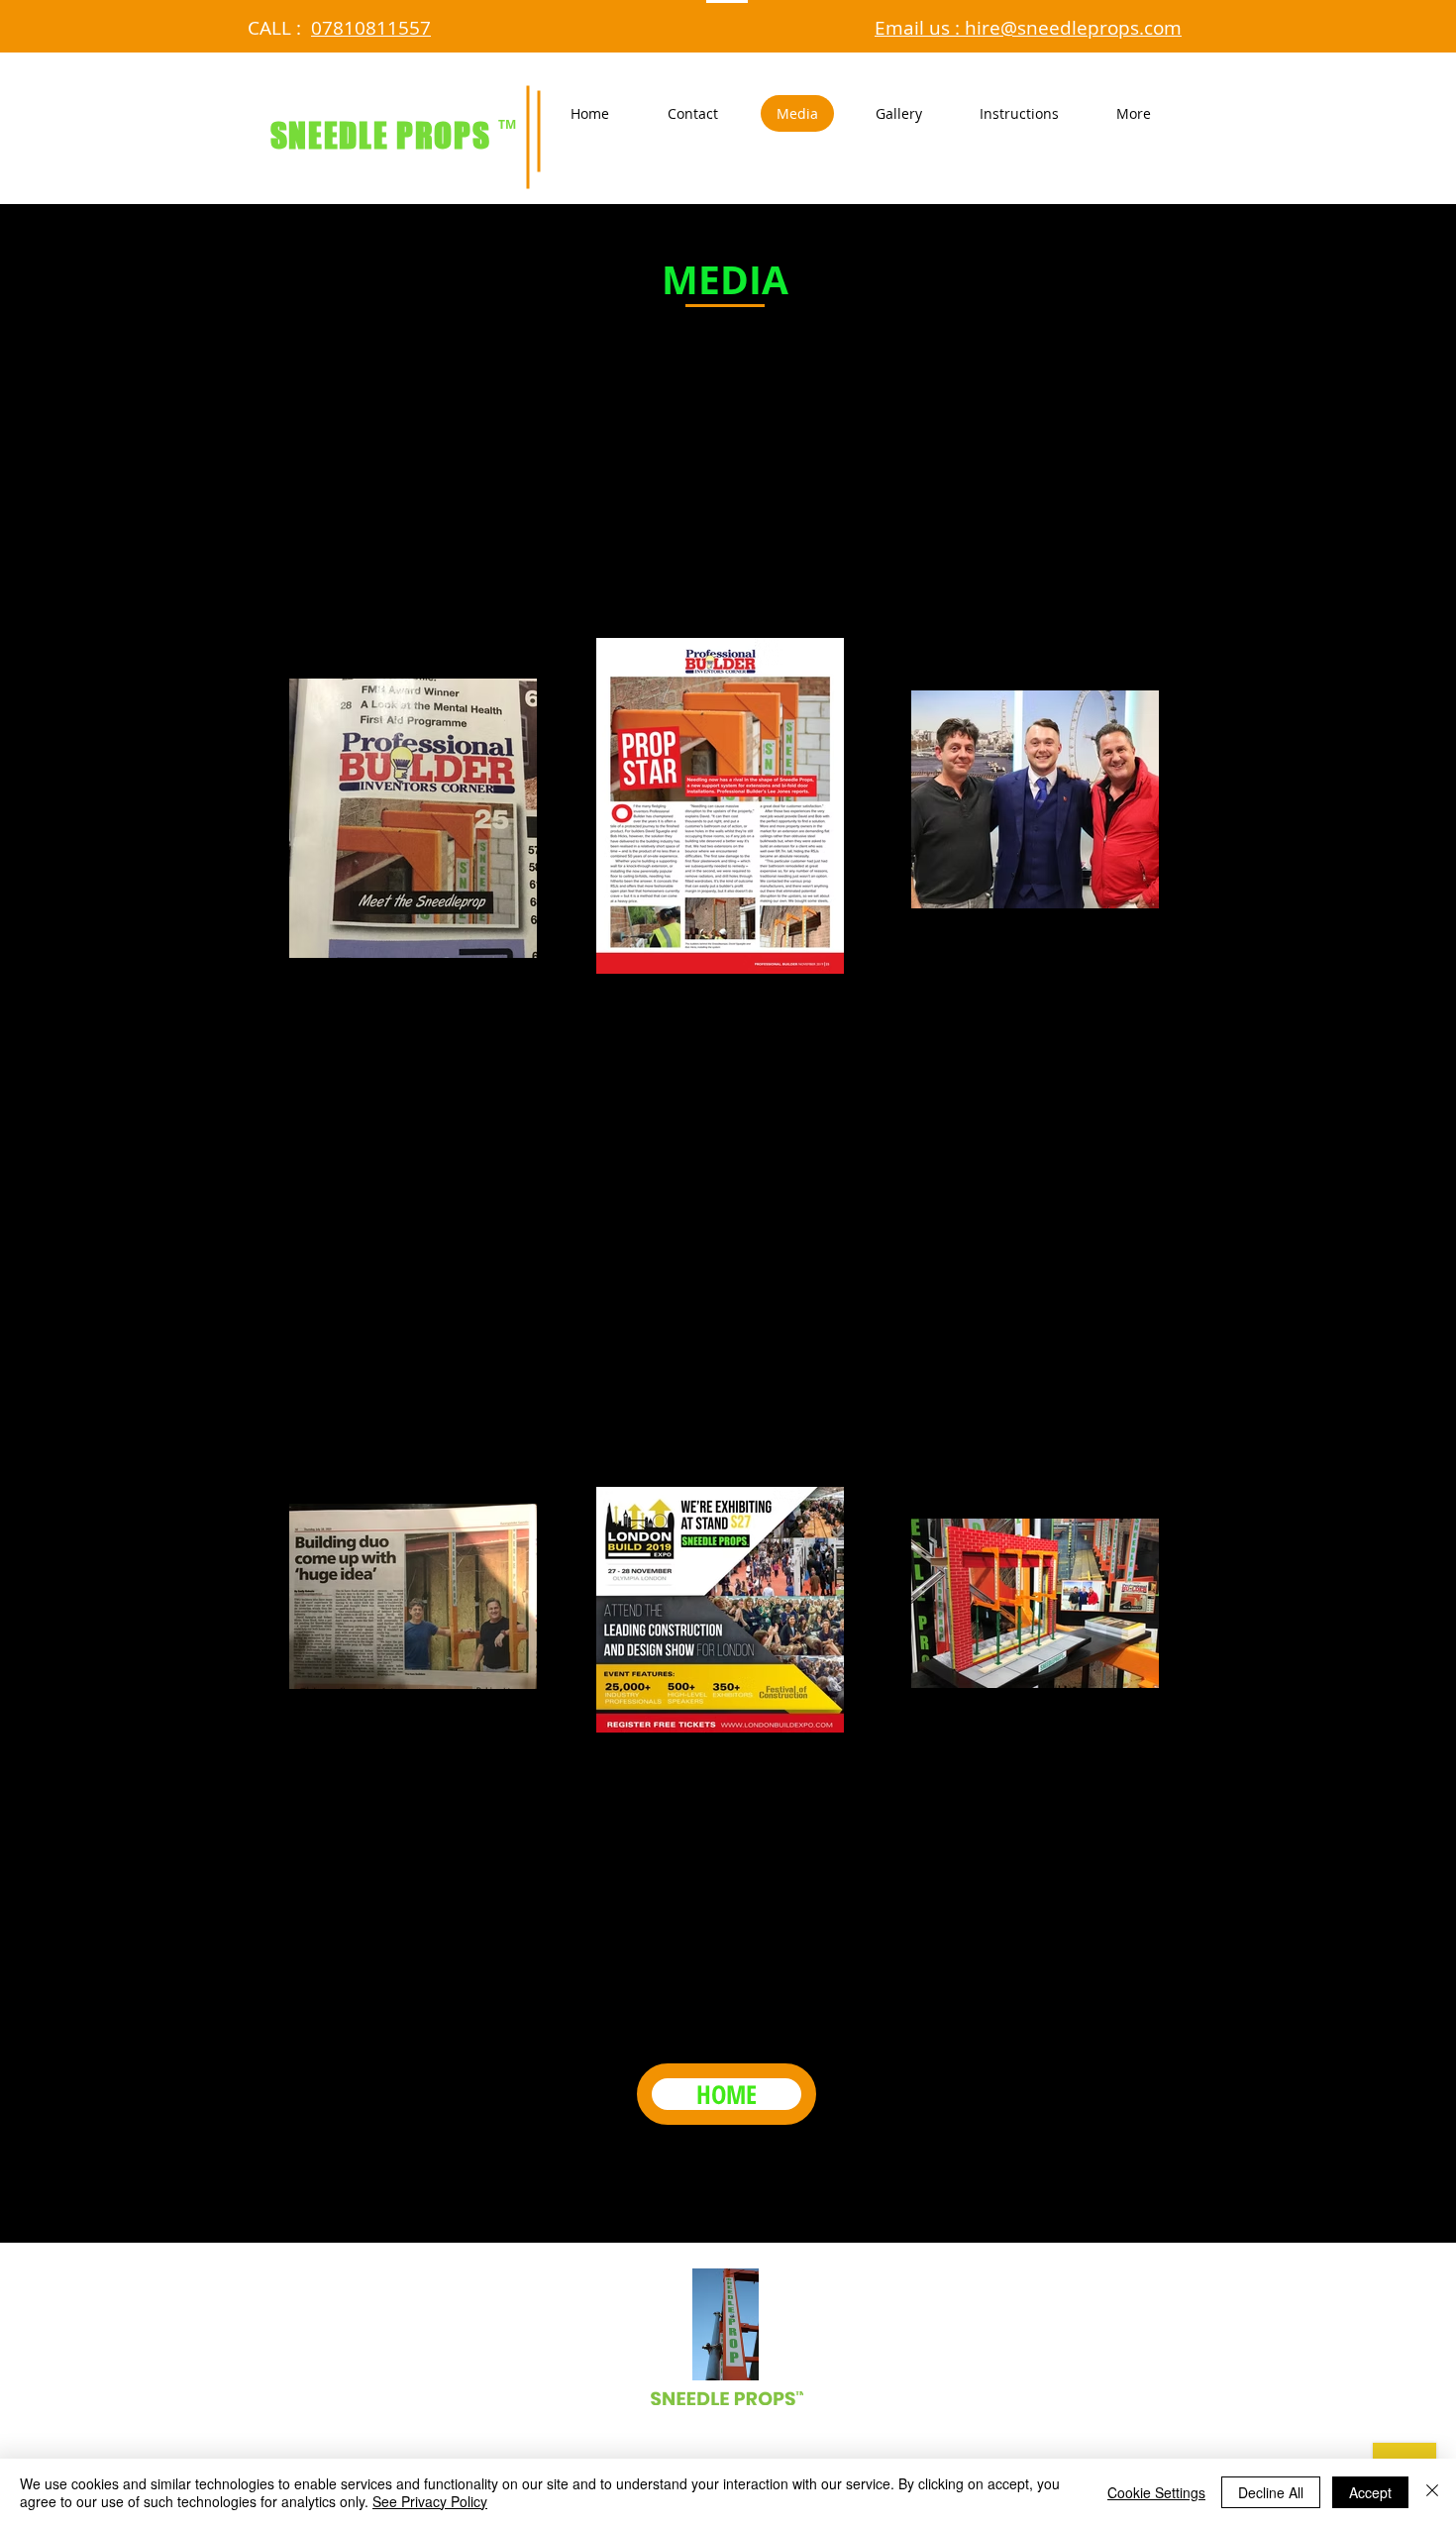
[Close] (1432, 2492)
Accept (1370, 2492)
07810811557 (371, 28)
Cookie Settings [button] (1156, 2492)
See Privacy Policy (430, 2501)
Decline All (1271, 2492)
